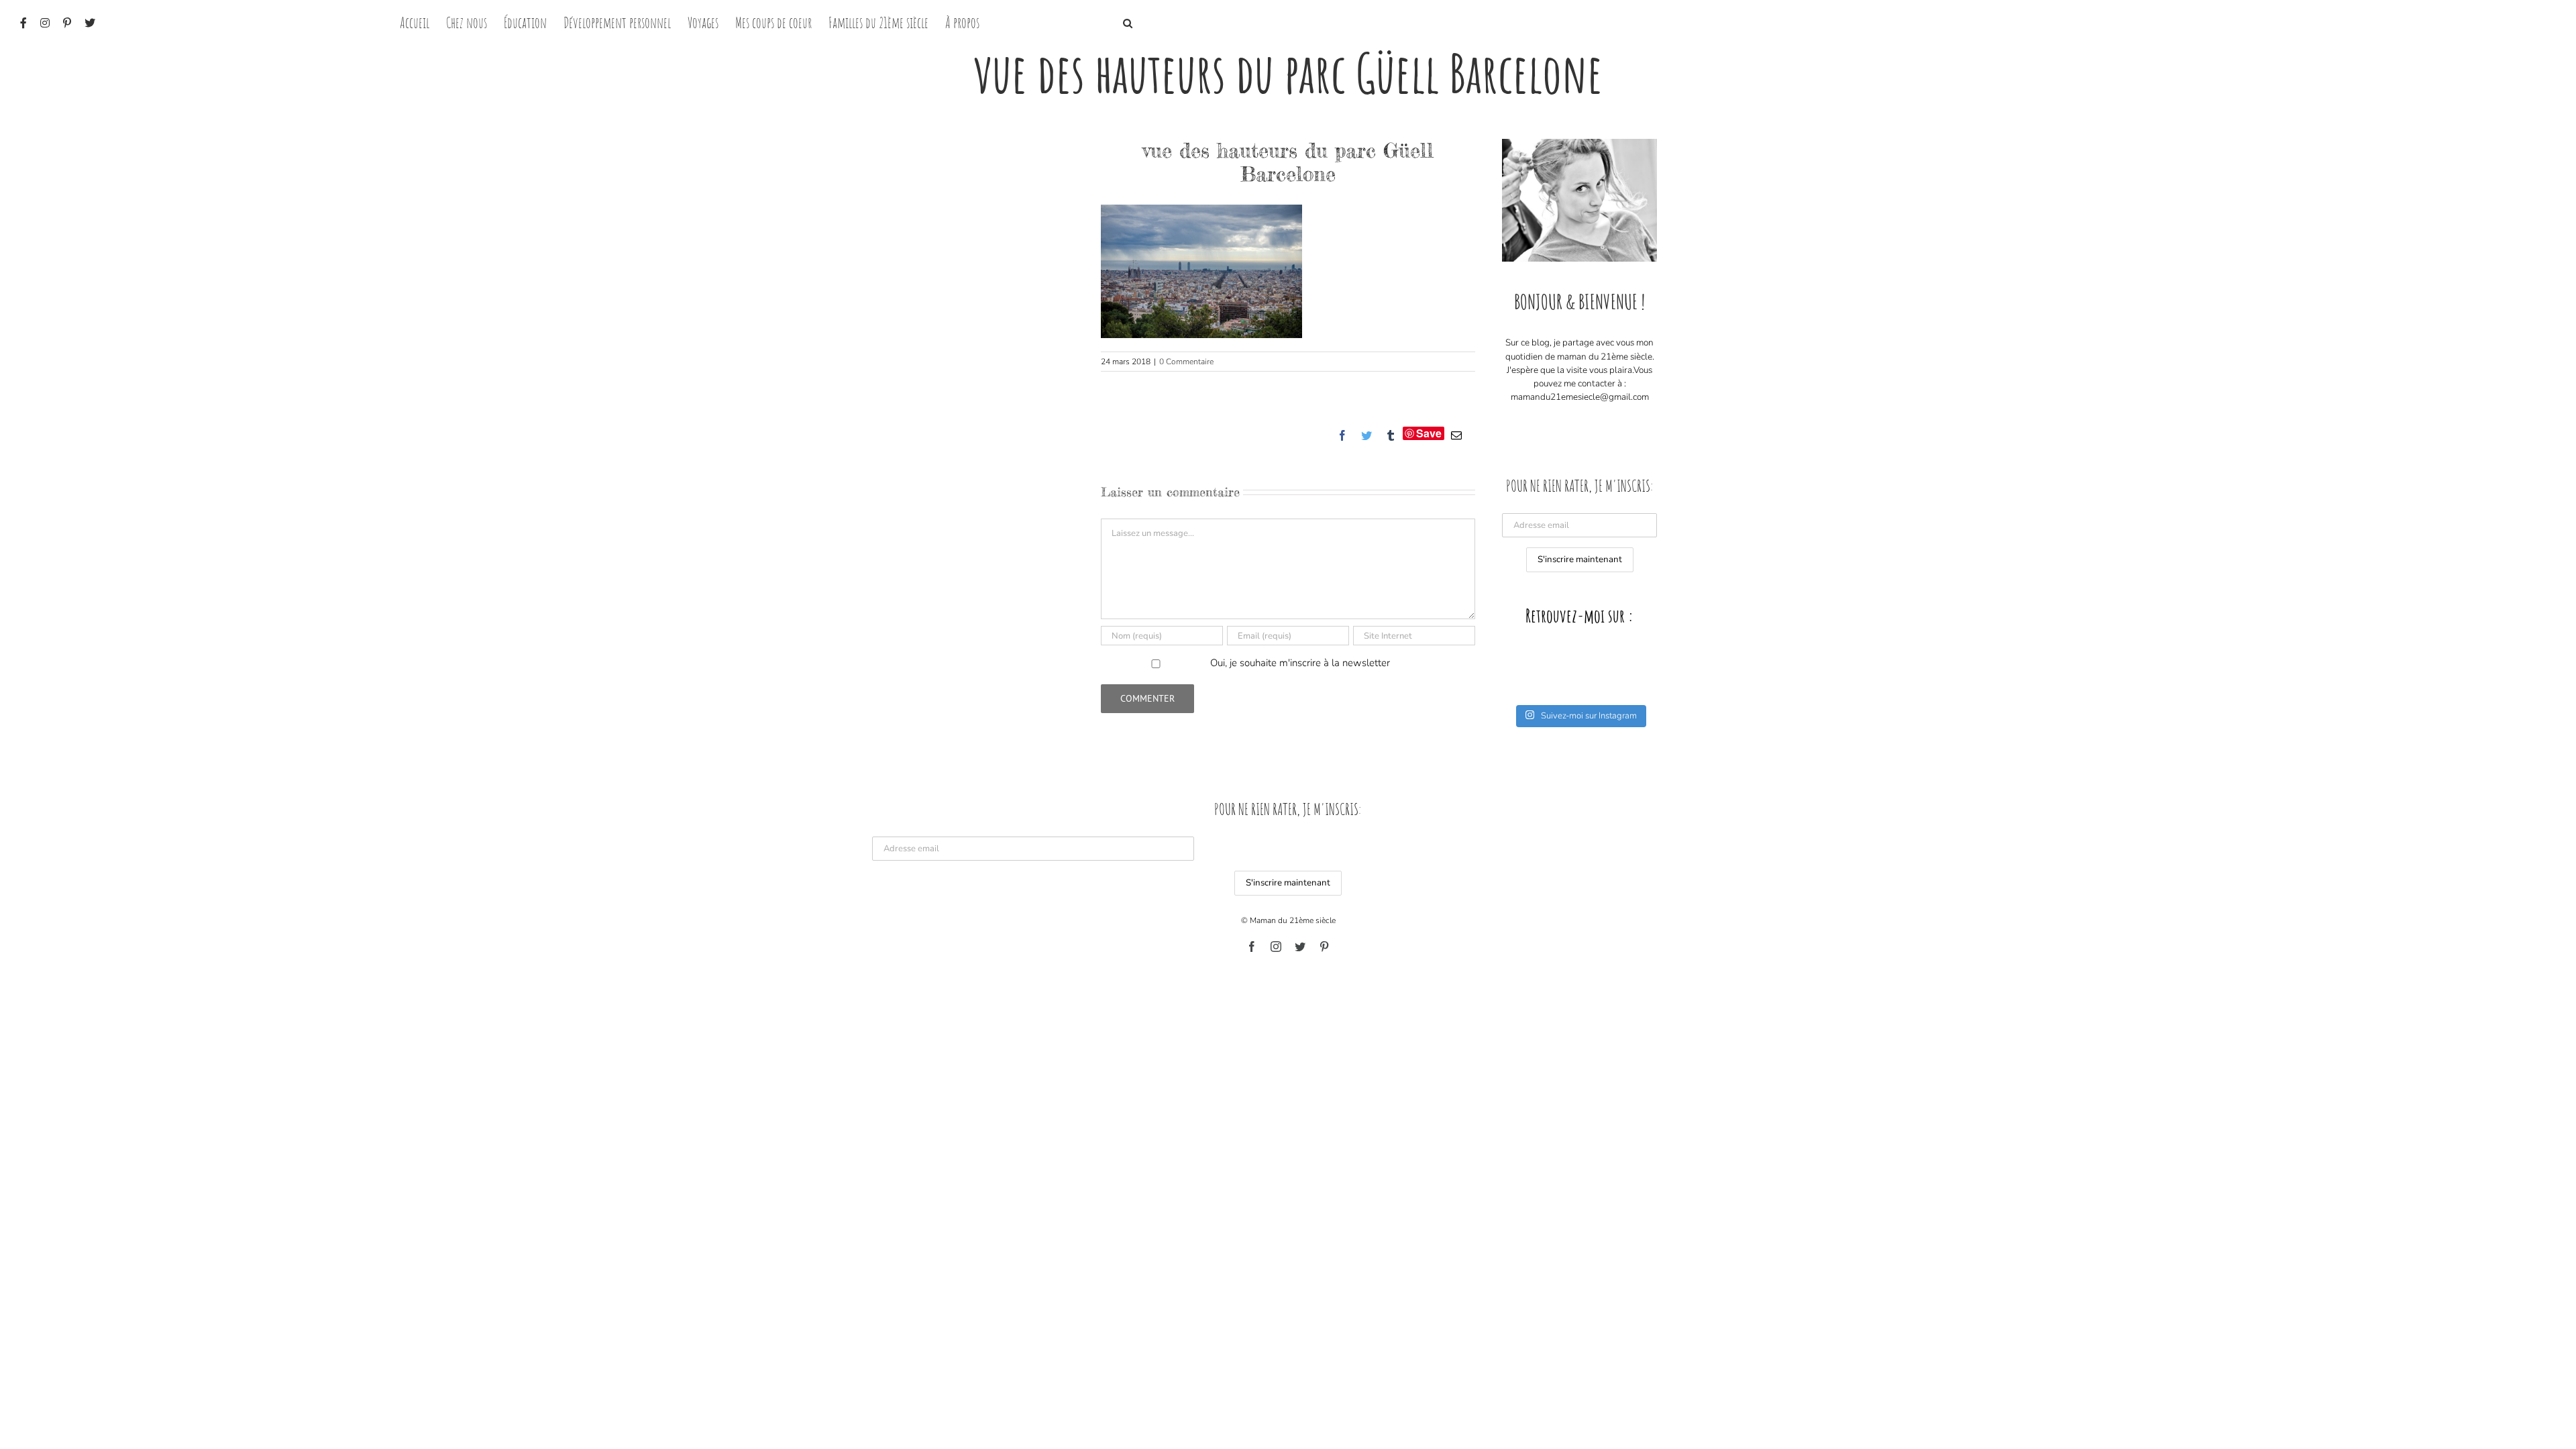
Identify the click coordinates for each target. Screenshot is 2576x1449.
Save (1429, 433)
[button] (1128, 22)
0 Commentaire (1186, 362)
